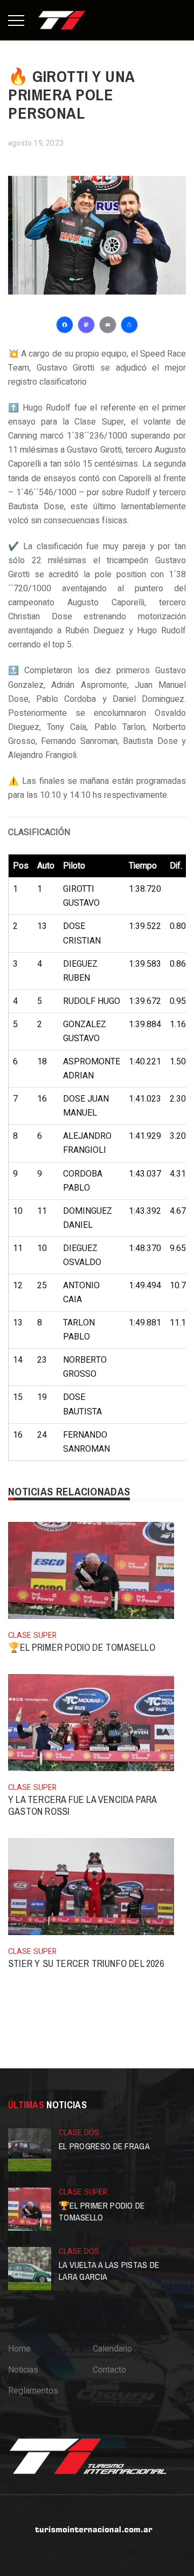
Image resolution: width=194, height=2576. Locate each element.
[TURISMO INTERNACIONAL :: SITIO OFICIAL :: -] (62, 20)
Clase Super (32, 1635)
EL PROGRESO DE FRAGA (104, 2146)
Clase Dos (79, 2133)
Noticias (23, 2370)
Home (19, 2349)
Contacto (109, 2370)
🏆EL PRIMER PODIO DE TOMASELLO (82, 1647)
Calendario (112, 2349)
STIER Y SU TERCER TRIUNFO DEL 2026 (86, 1963)
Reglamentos (33, 2391)
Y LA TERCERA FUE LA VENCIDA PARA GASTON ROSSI (82, 1805)
